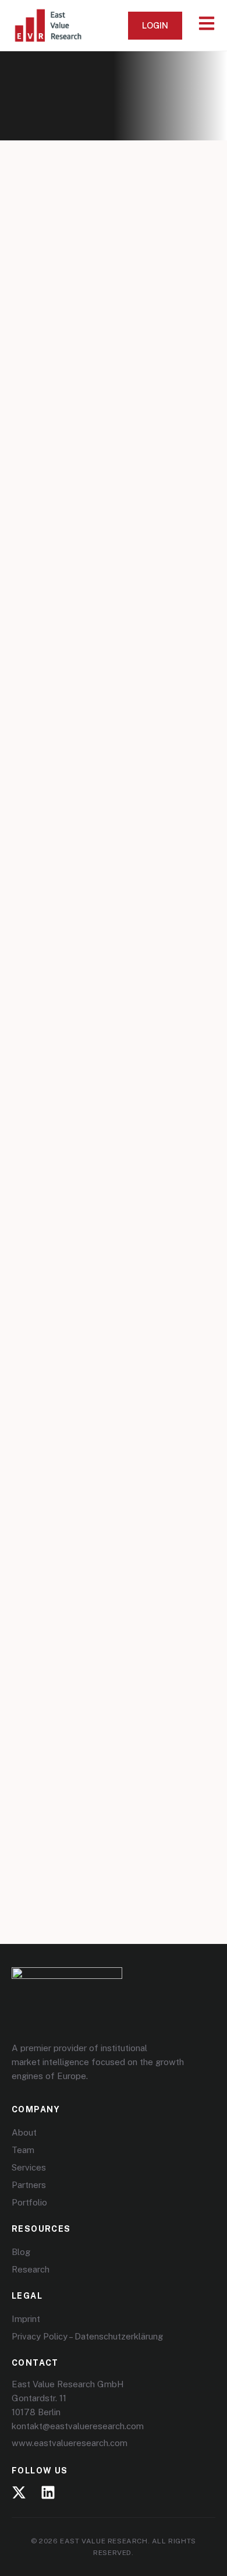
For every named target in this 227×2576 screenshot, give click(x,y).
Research (31, 2269)
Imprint (26, 2319)
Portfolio (29, 2202)
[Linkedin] (48, 2492)
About (24, 2132)
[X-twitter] (19, 2492)
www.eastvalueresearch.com (70, 2443)
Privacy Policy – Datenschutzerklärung (87, 2336)
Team (23, 2150)
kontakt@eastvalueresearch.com (78, 2426)
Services (29, 2167)
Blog (21, 2252)
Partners (29, 2185)
